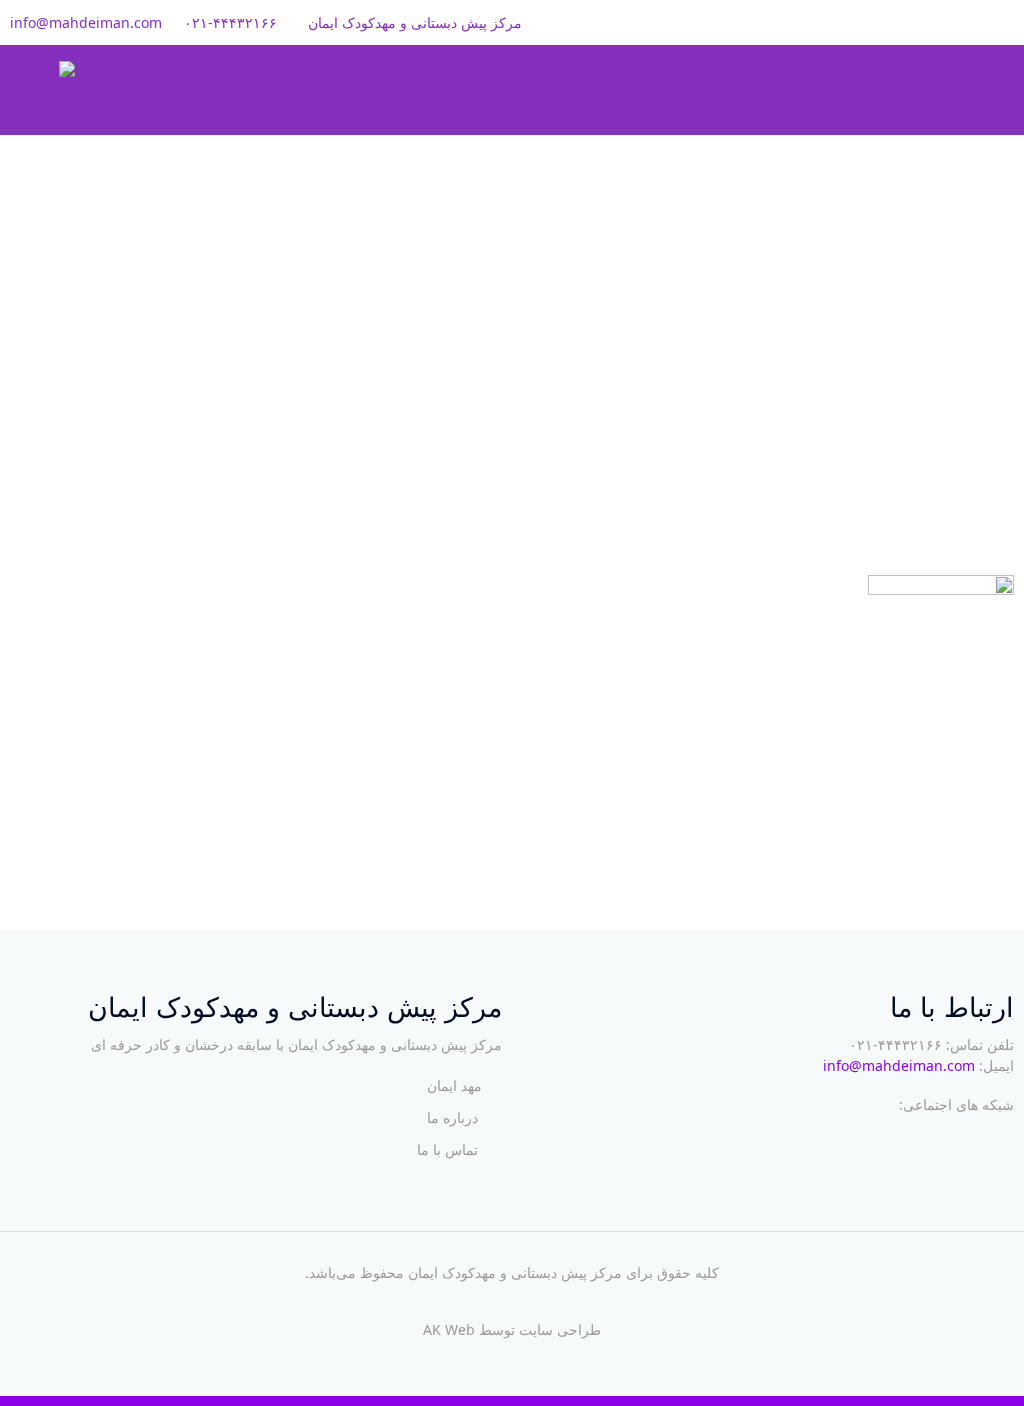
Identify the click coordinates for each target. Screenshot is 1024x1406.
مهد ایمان (454, 1085)
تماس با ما (447, 1149)
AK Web (449, 1329)
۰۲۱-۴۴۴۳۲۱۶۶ (230, 22)
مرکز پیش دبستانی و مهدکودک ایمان (515, 1272)
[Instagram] (970, 22)
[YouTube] (997, 22)
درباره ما (452, 1117)
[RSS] (943, 22)
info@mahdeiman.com (86, 22)
